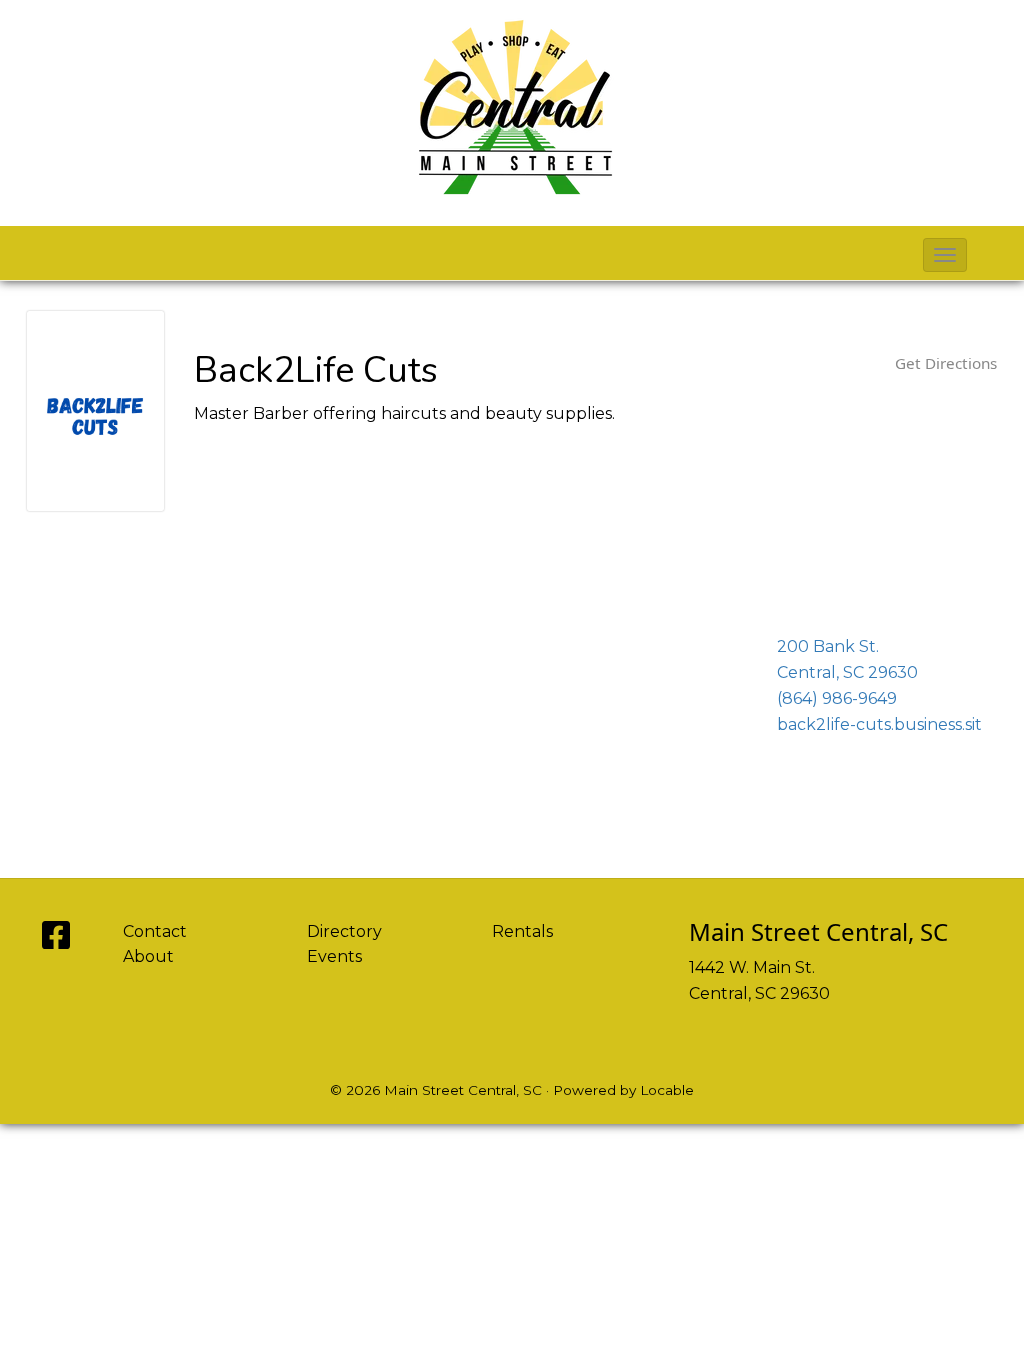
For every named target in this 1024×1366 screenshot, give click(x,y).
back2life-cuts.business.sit (879, 724)
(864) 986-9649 (837, 698)
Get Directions (946, 363)
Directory (344, 931)
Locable (667, 1090)
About (148, 956)
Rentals (522, 931)
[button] (945, 255)
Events (334, 956)
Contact (155, 931)
